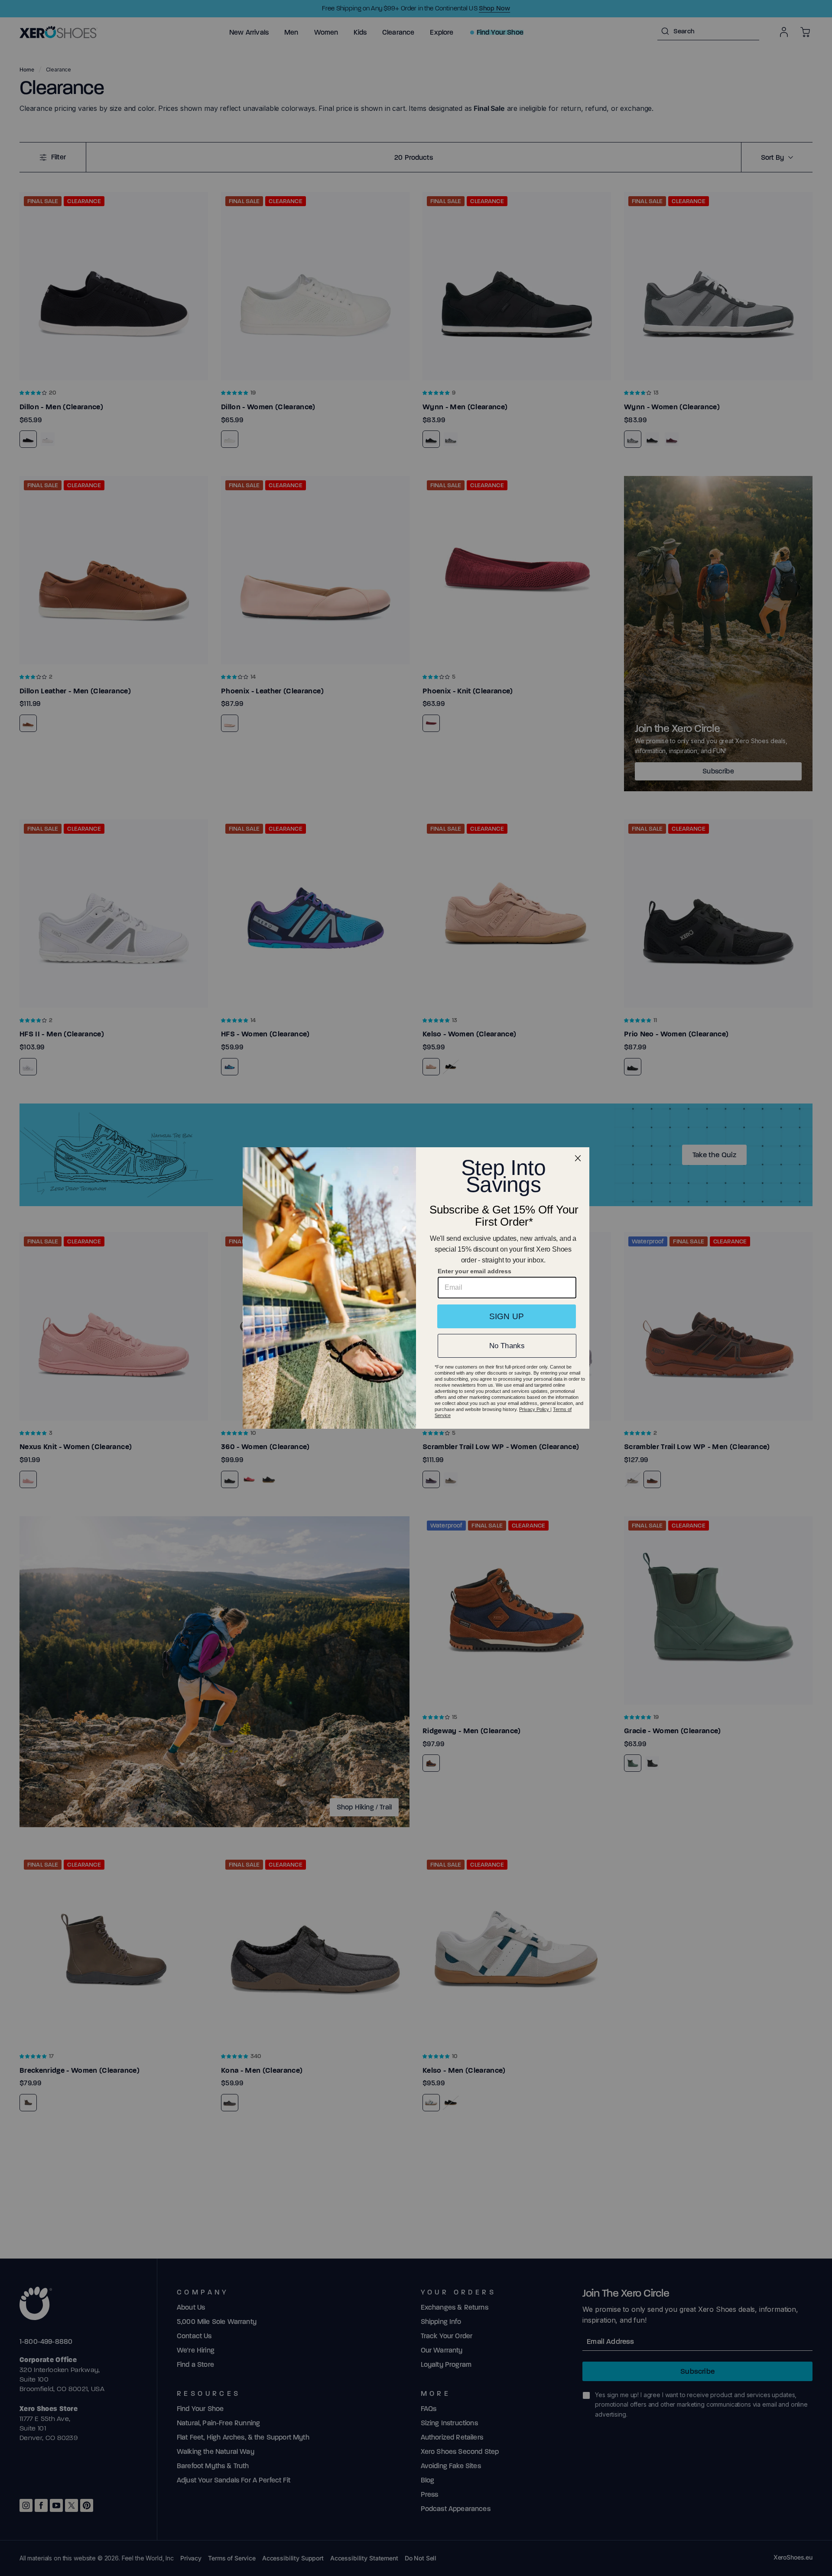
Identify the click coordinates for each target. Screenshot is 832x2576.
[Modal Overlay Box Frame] (416, 1288)
